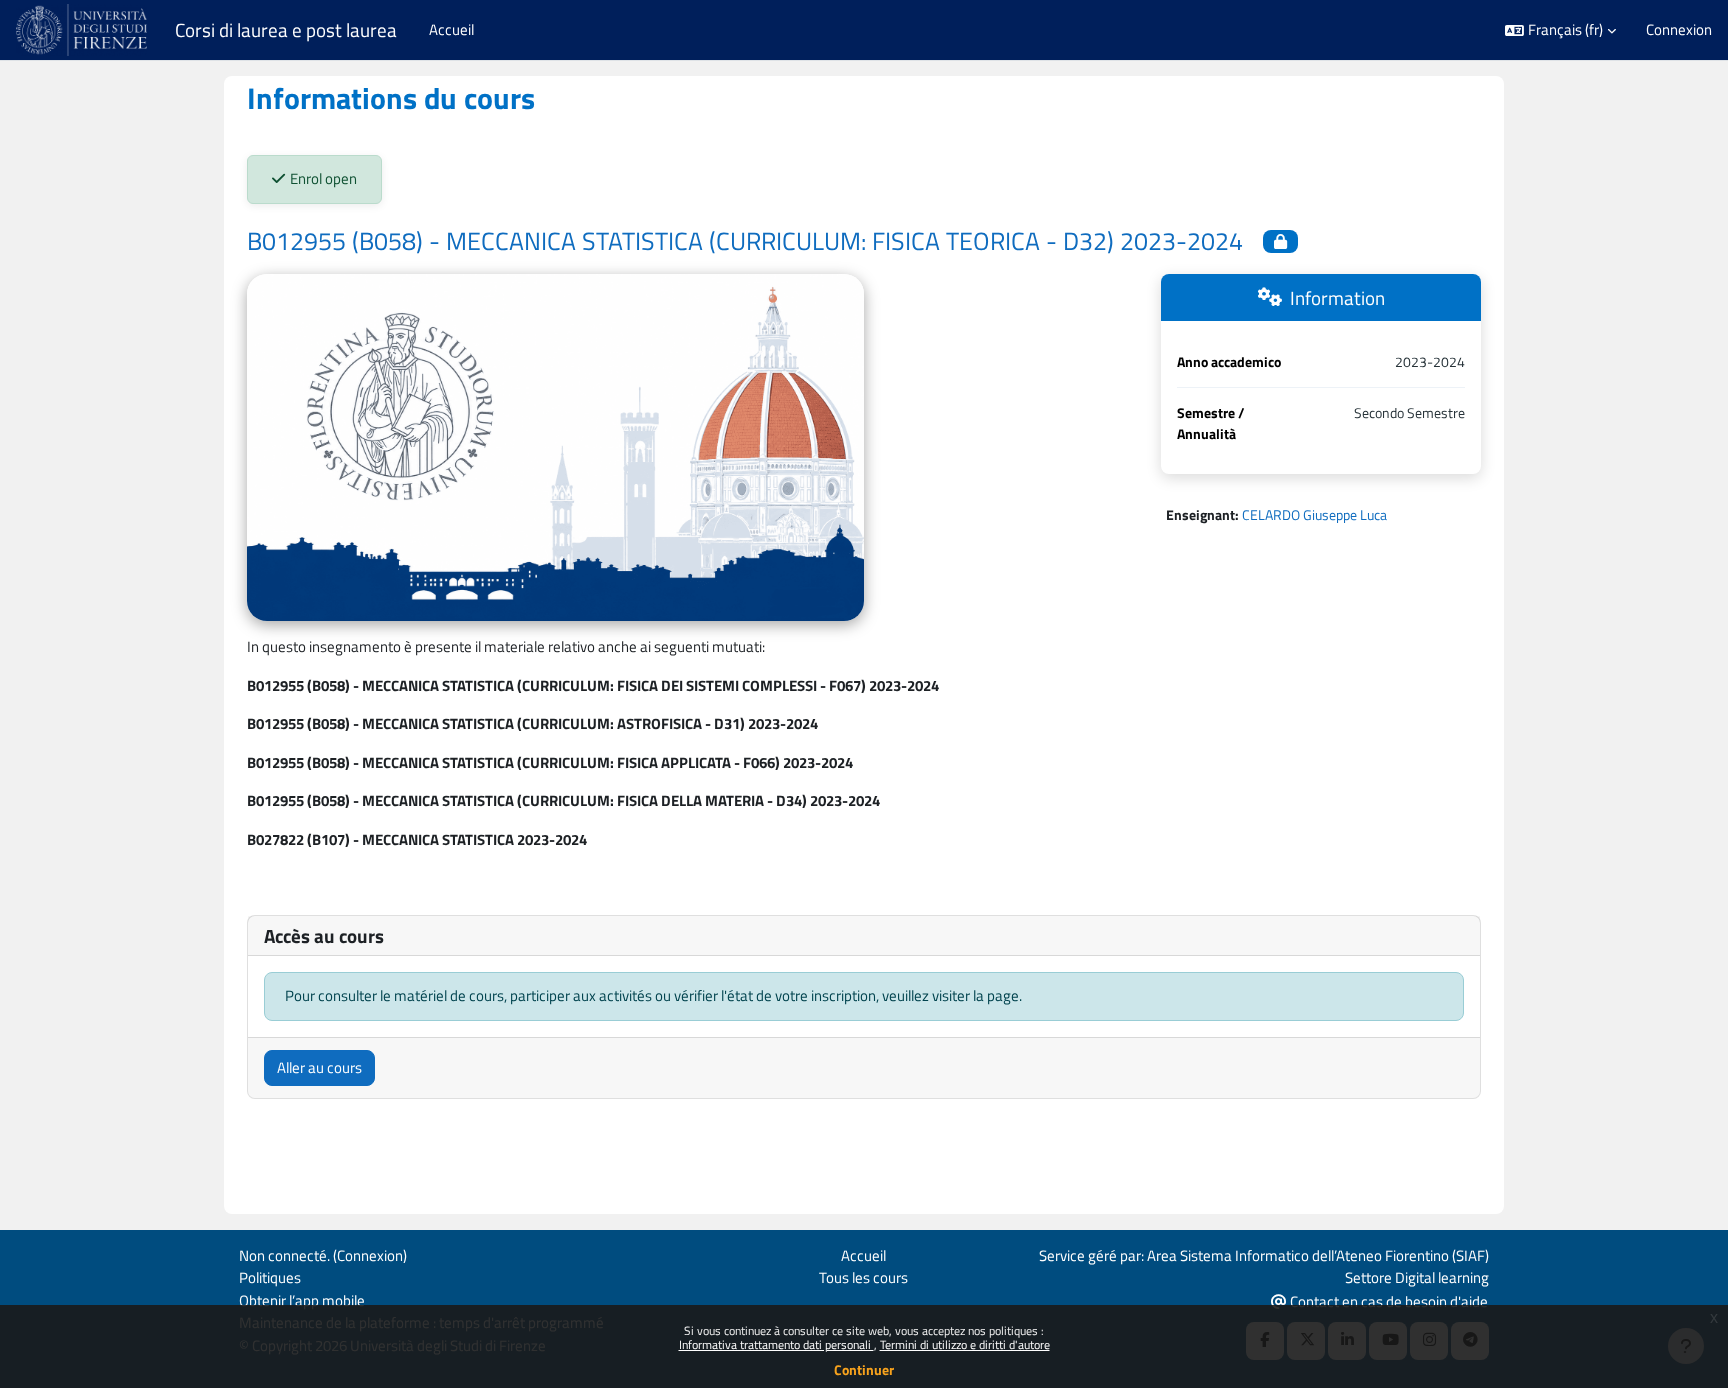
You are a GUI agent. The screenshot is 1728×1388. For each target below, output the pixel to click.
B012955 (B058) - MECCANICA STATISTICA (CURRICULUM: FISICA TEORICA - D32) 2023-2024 (745, 241)
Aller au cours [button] (319, 1067)
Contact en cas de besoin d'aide (1387, 1301)
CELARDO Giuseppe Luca (1314, 514)
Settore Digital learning (1417, 1277)
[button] (1560, 30)
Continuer (864, 1369)
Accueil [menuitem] (451, 29)
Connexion (1679, 30)
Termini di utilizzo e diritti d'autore (965, 1344)
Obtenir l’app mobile (302, 1300)
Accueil (863, 1255)
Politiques (270, 1277)
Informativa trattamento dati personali (776, 1344)
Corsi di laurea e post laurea (286, 30)
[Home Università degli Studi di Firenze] (83, 30)
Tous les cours (863, 1277)
